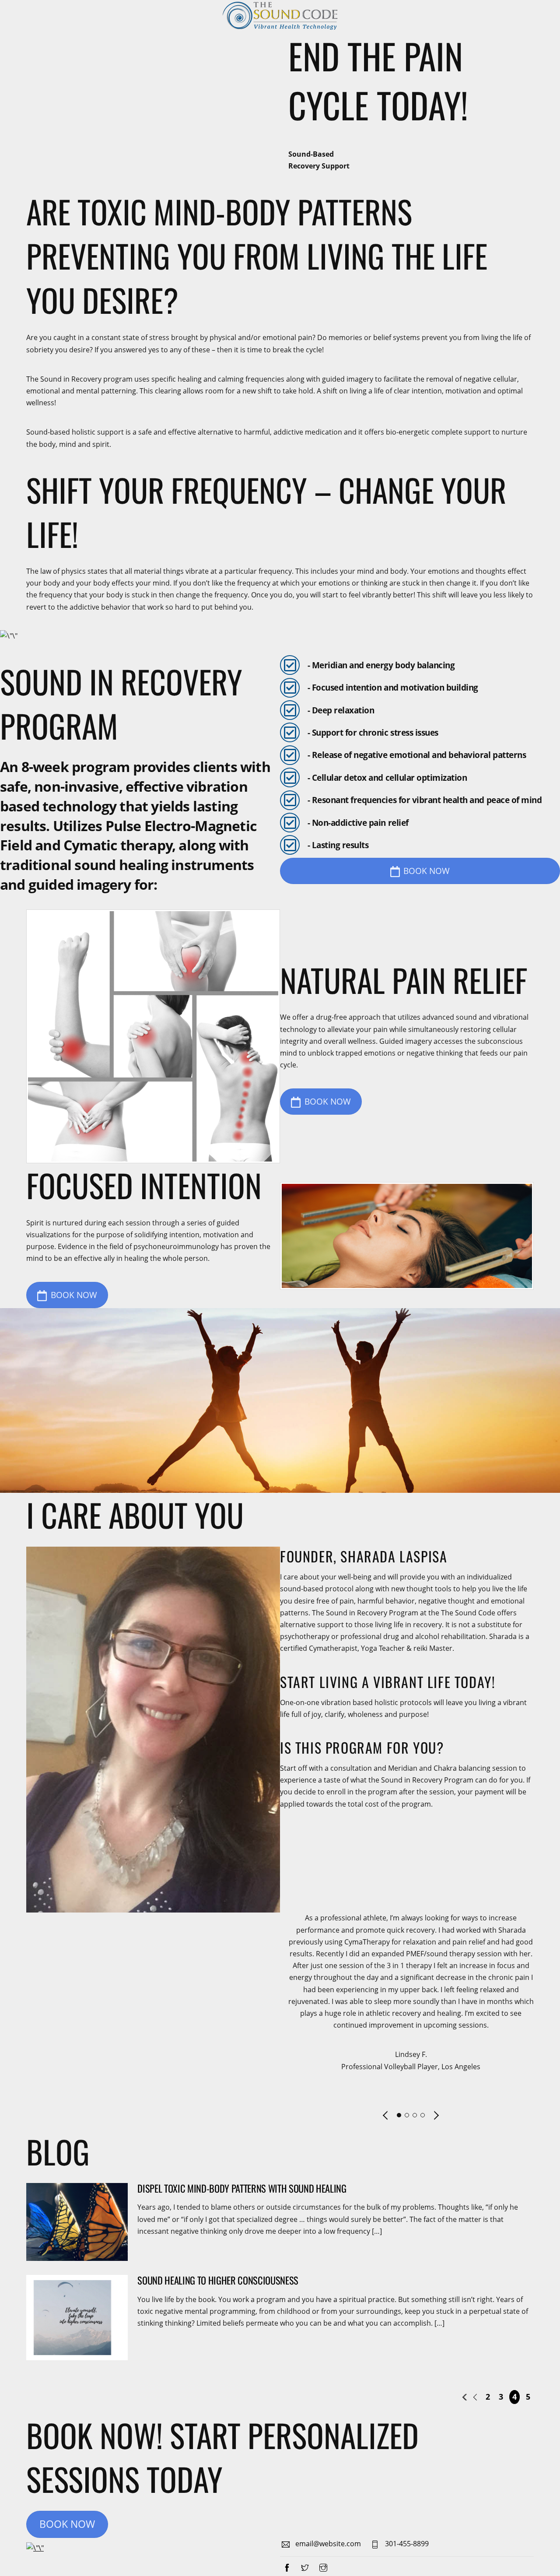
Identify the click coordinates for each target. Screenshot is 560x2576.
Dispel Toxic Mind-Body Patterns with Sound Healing (242, 2188)
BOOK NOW (427, 871)
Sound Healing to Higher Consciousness (218, 2280)
